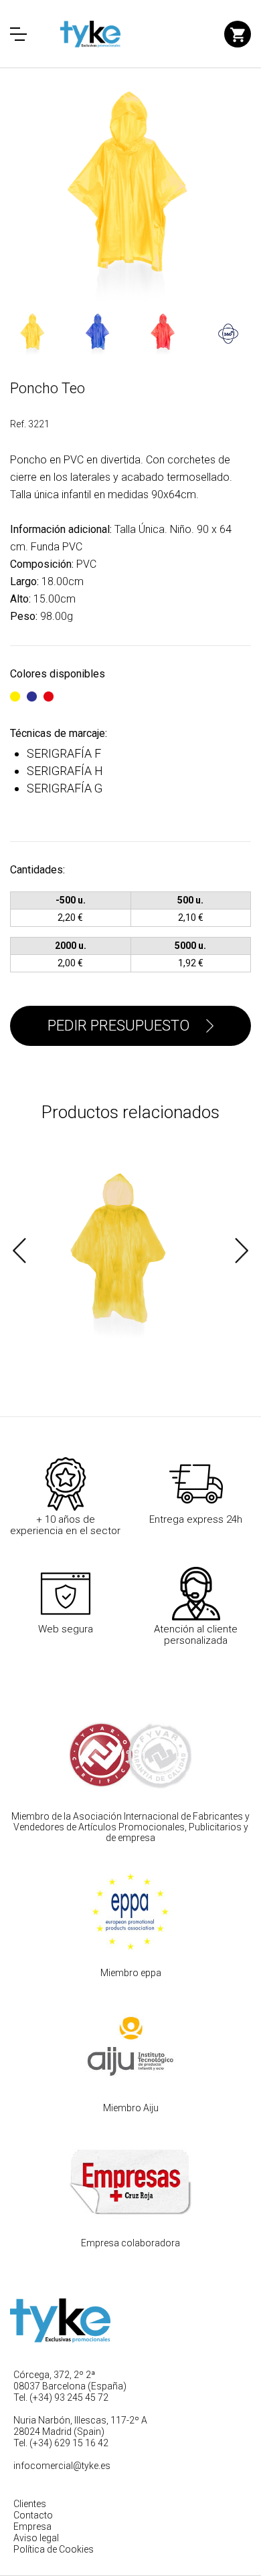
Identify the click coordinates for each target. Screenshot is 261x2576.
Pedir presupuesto (118, 1026)
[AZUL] (32, 690)
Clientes (30, 2504)
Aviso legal (36, 2538)
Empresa (32, 2527)
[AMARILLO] (15, 690)
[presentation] (19, 1251)
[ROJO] (49, 690)
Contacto (33, 2515)
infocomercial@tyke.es (62, 2466)
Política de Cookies (54, 2549)
